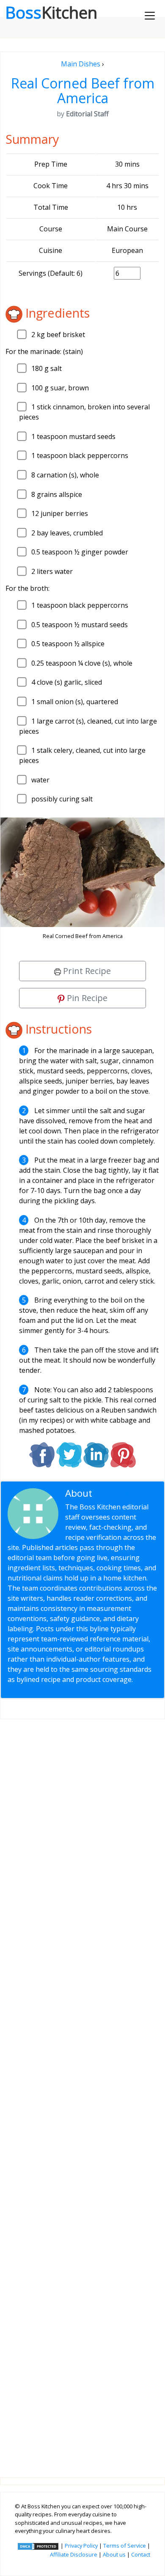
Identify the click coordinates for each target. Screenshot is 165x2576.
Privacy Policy (81, 2546)
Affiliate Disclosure (74, 2554)
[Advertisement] (82, 2092)
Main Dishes (81, 64)
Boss (51, 12)
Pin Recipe (86, 998)
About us (114, 2554)
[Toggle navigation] (150, 16)
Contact (141, 2554)
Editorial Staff (125, 1493)
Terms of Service (125, 2546)
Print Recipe (86, 971)
